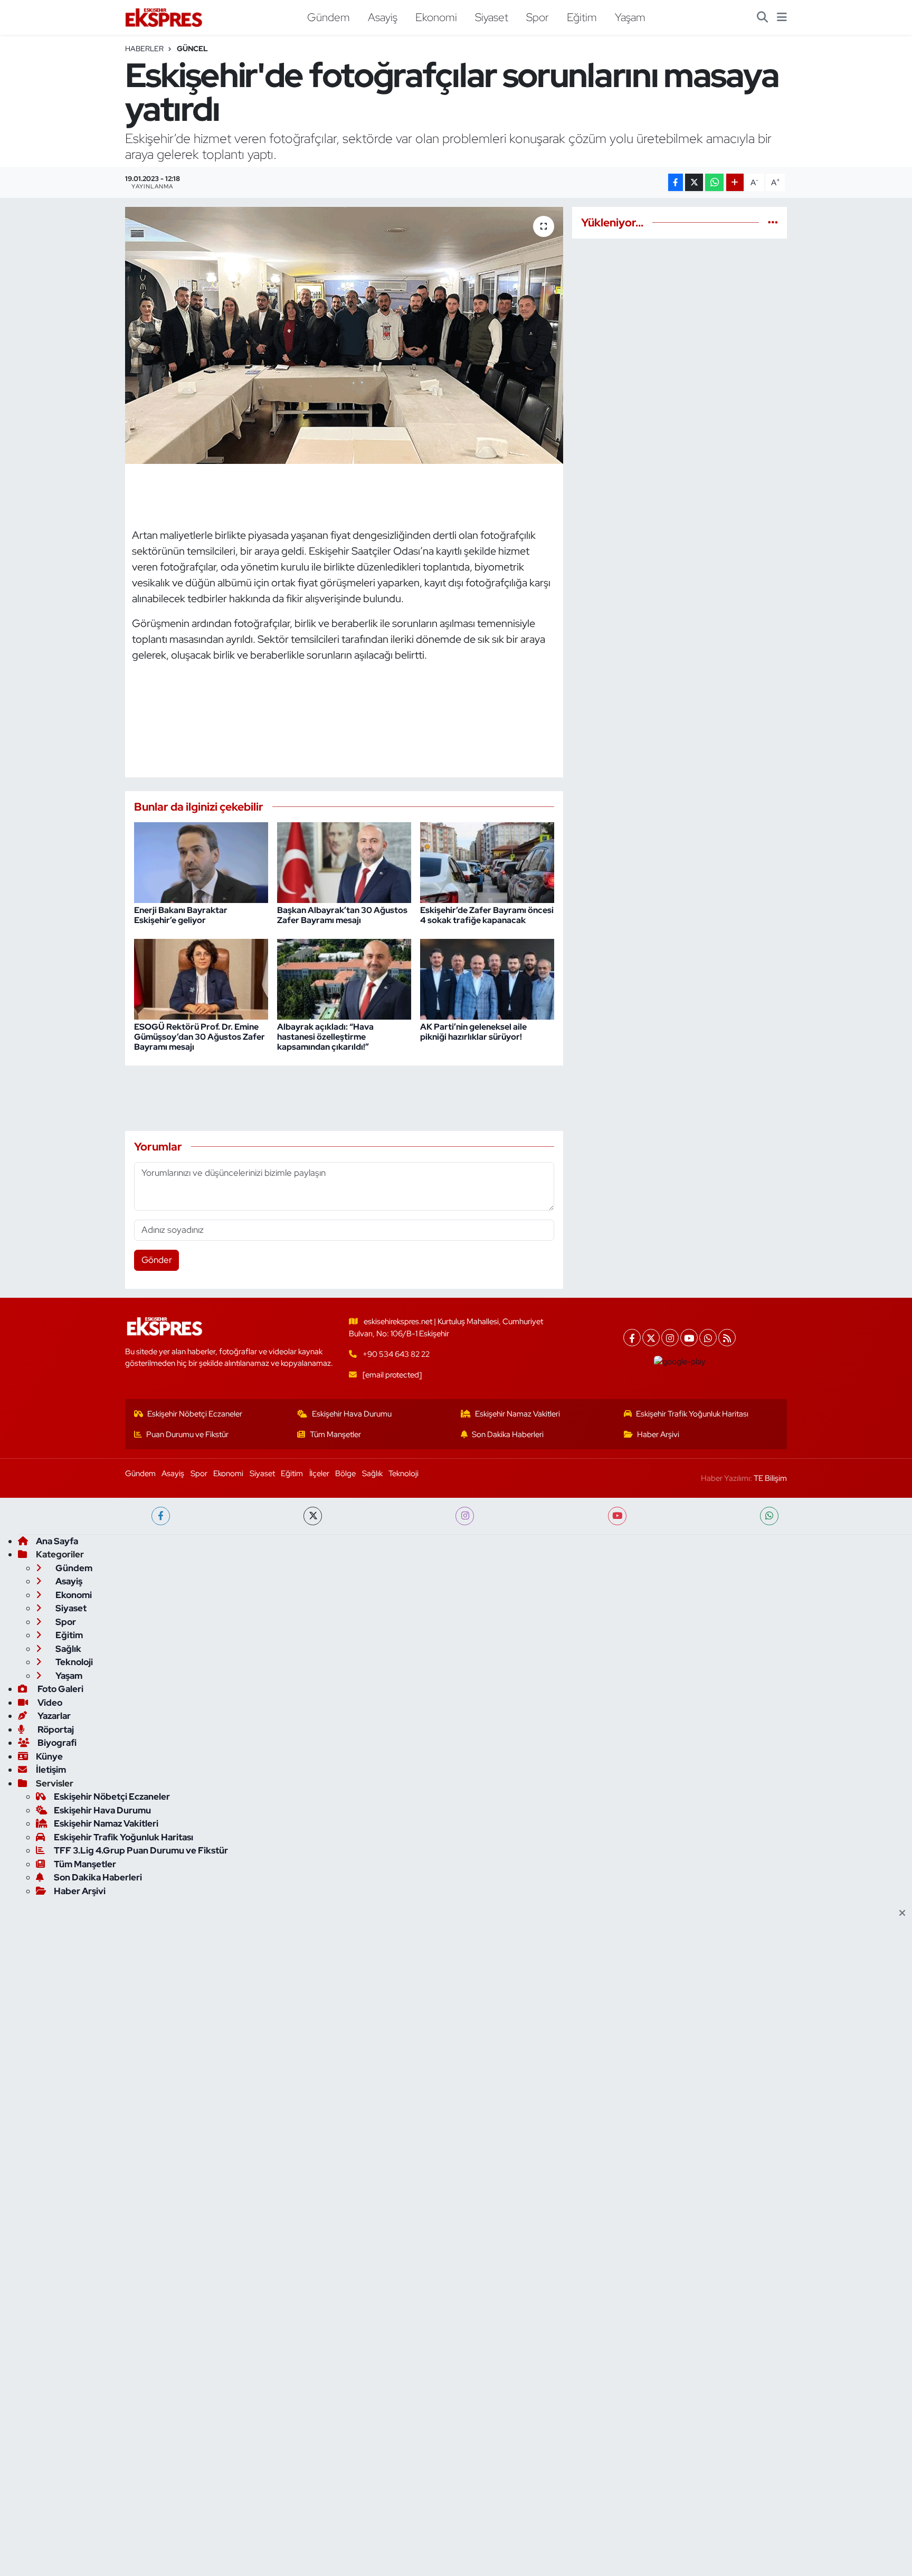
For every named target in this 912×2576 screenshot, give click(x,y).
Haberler (144, 49)
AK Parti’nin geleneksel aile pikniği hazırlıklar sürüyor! (473, 1032)
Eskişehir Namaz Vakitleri (517, 1414)
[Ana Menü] (782, 17)
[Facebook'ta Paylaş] (676, 182)
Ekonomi (436, 17)
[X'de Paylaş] (694, 182)
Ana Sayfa (57, 1541)
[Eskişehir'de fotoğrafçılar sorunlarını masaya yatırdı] (344, 335)
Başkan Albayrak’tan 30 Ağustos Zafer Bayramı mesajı (342, 915)
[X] (651, 1338)
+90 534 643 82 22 (396, 1354)
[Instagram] (670, 1338)
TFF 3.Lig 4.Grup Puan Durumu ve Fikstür (141, 1850)
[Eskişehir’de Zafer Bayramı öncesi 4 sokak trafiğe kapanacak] (487, 862)
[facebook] (161, 1516)
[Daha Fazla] (735, 182)
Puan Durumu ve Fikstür (187, 1434)
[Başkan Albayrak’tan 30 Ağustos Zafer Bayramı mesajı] (344, 862)
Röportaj (55, 1729)
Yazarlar (53, 1716)
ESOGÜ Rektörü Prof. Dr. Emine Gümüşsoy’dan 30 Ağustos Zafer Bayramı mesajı (199, 1037)
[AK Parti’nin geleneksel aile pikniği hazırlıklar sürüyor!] (487, 978)
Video (49, 1703)
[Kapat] (905, 1914)
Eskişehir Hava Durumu (352, 1414)
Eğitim (582, 17)
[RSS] (727, 1338)
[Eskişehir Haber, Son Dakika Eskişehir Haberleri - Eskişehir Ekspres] (165, 18)
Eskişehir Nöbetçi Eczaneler (195, 1414)
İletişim (51, 1770)
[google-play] (680, 1362)
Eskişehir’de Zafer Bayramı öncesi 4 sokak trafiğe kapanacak (487, 915)
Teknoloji (403, 1474)
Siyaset (492, 17)
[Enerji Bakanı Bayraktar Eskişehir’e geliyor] (201, 862)
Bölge (345, 1474)
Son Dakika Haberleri (508, 1434)
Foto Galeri (60, 1689)
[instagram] (465, 1516)
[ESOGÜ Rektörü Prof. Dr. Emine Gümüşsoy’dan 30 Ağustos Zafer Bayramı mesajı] (201, 978)
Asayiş (383, 17)
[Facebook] (632, 1338)
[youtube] (617, 1516)
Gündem (329, 17)
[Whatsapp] (708, 1338)
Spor (538, 17)
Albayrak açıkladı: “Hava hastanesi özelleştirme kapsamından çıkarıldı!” (325, 1037)
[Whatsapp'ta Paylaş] (714, 182)
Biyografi (56, 1743)
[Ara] (762, 17)
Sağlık (372, 1474)
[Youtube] (689, 1338)
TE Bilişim (770, 1478)
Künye (49, 1756)
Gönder (157, 1260)
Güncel (192, 49)
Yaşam (630, 17)
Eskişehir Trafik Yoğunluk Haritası (692, 1414)
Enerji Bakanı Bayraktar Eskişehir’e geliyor (181, 915)
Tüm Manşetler (335, 1434)
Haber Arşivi (658, 1434)
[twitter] (313, 1516)
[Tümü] (773, 222)
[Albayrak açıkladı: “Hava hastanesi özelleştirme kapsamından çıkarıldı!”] (344, 978)
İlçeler (319, 1474)
